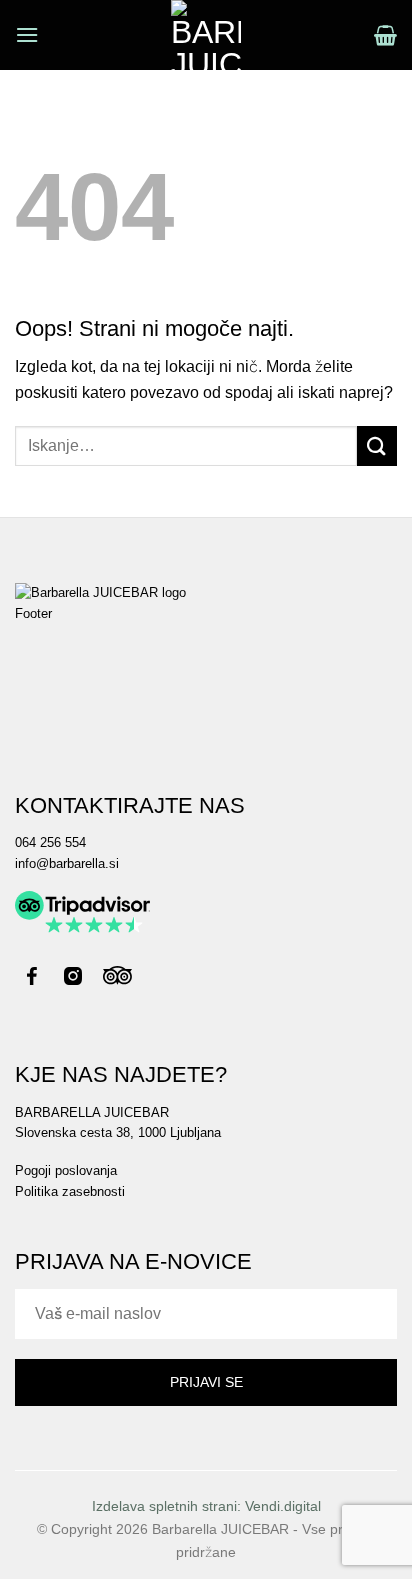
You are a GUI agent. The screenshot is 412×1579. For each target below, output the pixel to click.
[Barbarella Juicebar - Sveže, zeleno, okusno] (206, 35)
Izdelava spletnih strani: (206, 1506)
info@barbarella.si (67, 863)
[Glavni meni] (27, 34)
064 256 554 (50, 842)
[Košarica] (385, 35)
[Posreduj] (377, 445)
